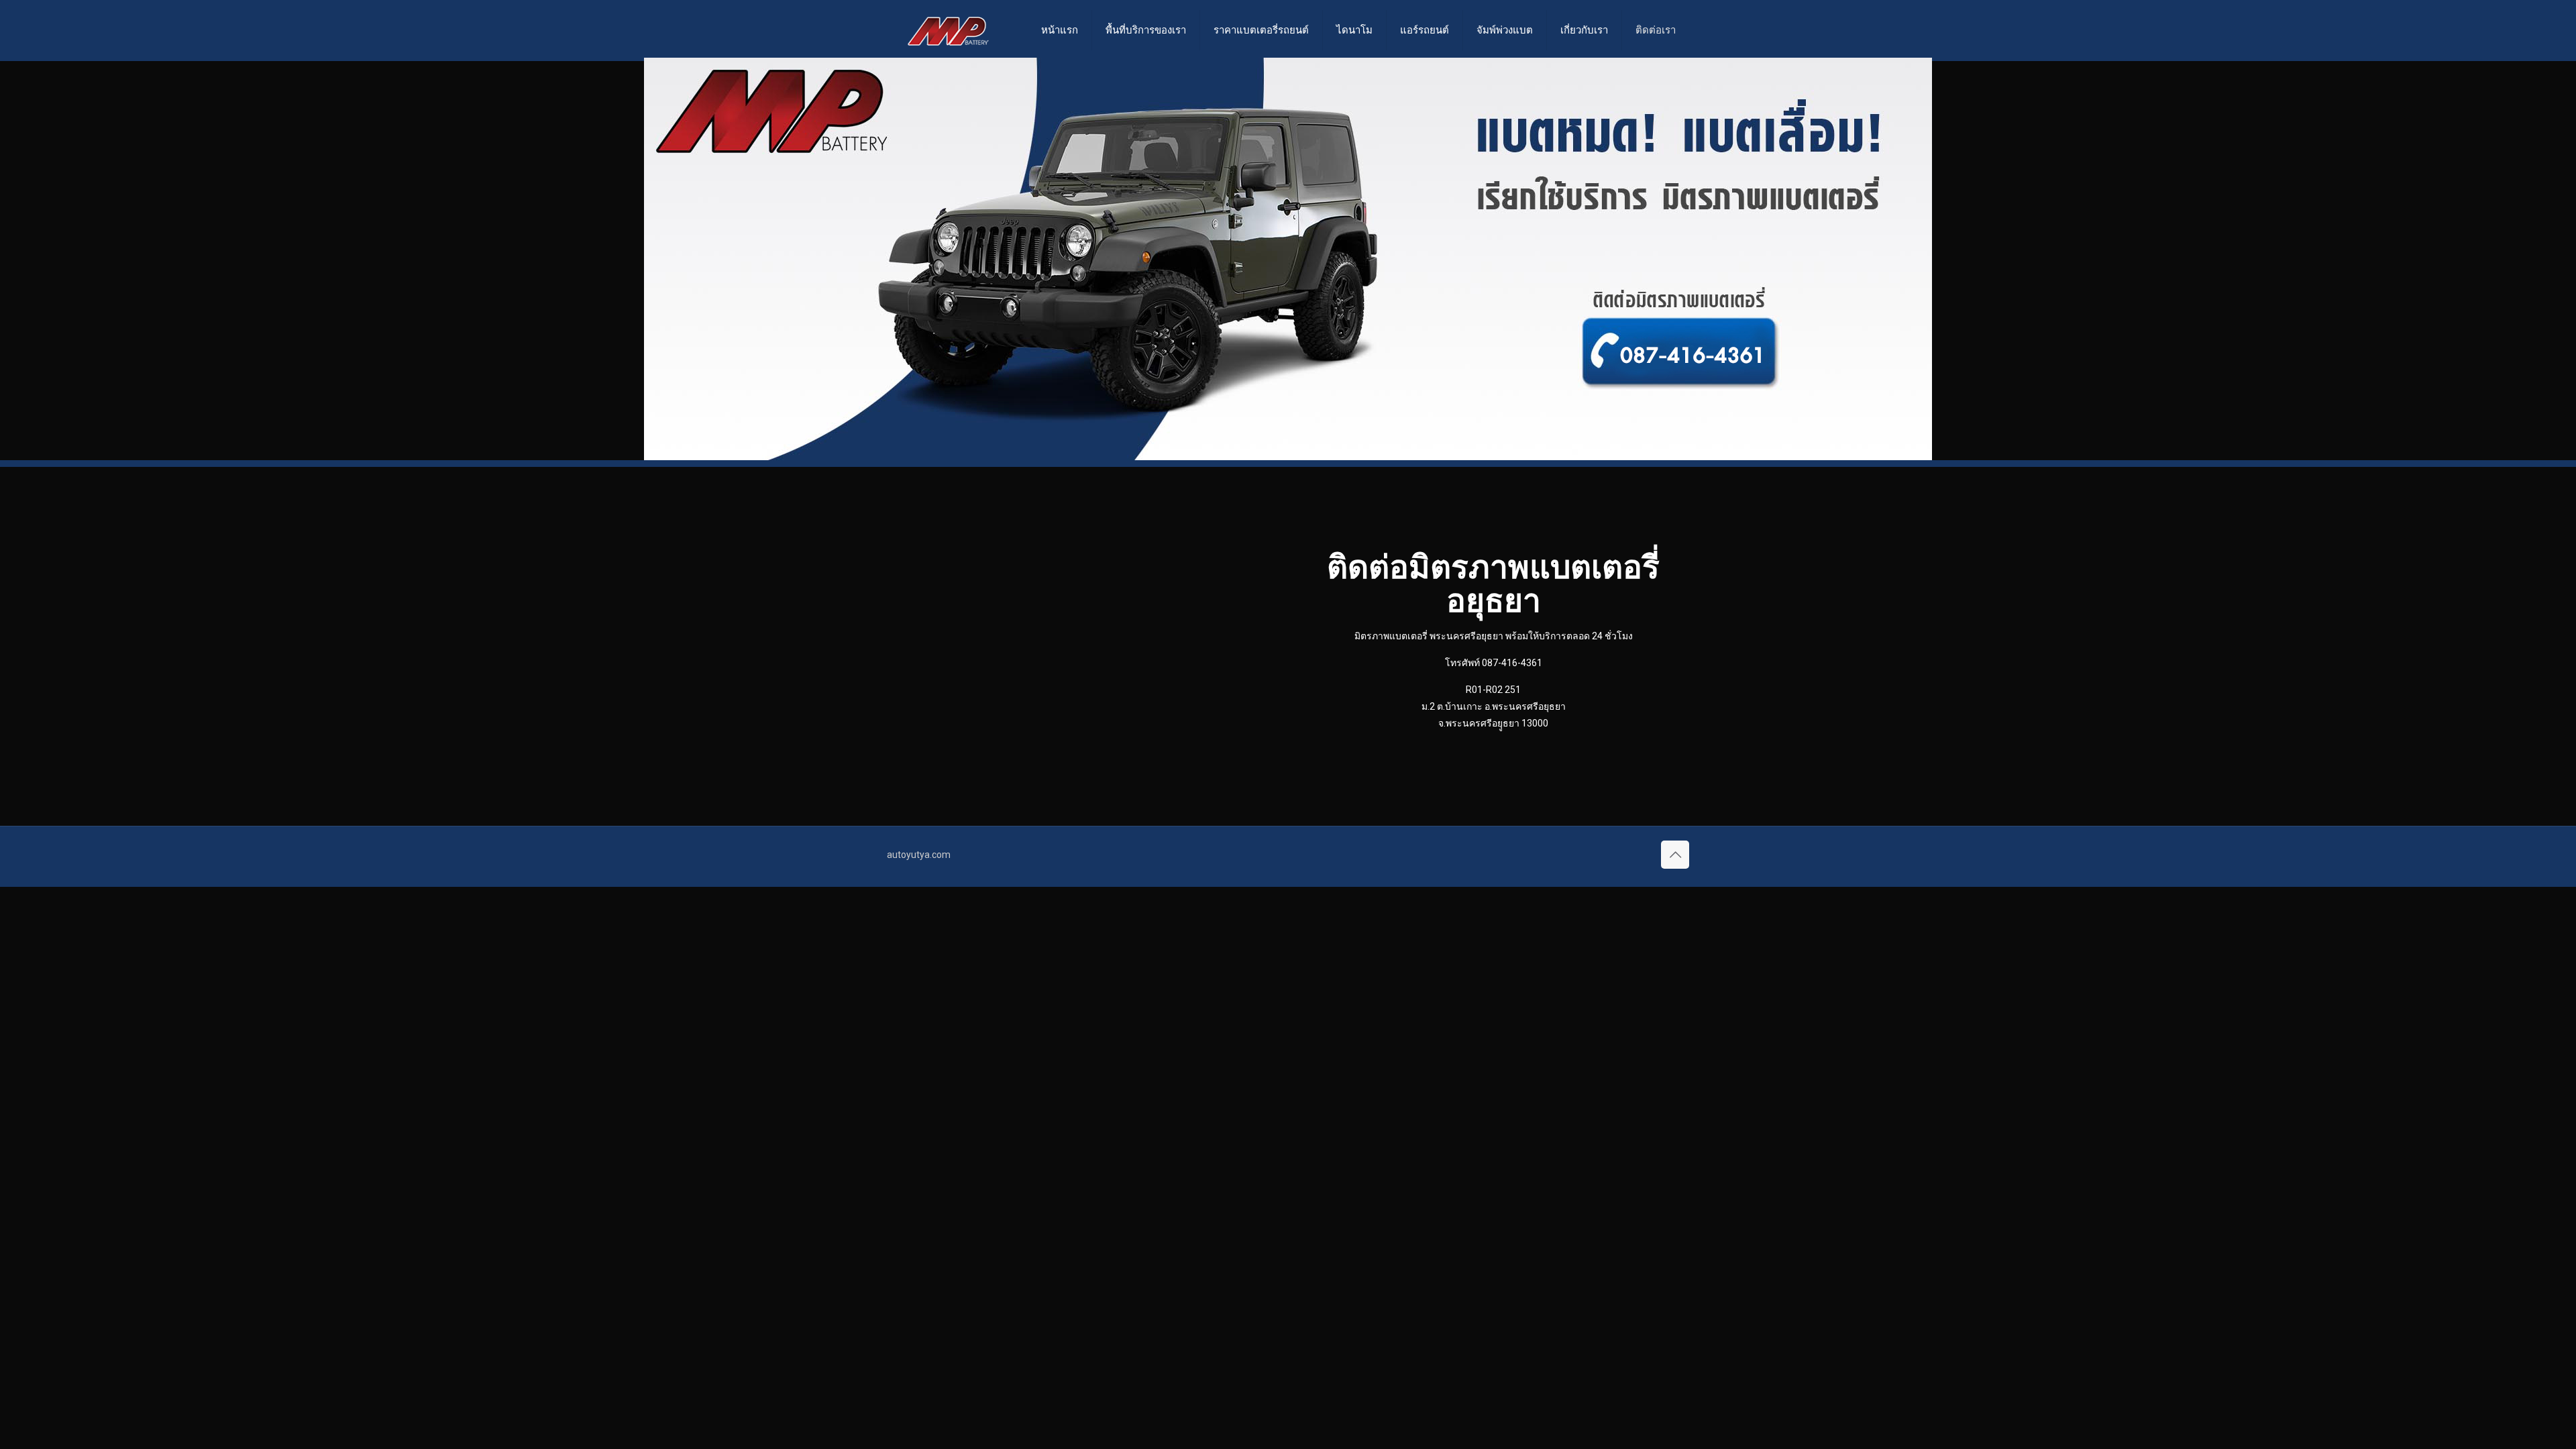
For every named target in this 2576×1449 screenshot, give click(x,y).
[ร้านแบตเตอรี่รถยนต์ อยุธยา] (948, 30)
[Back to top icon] (1675, 855)
